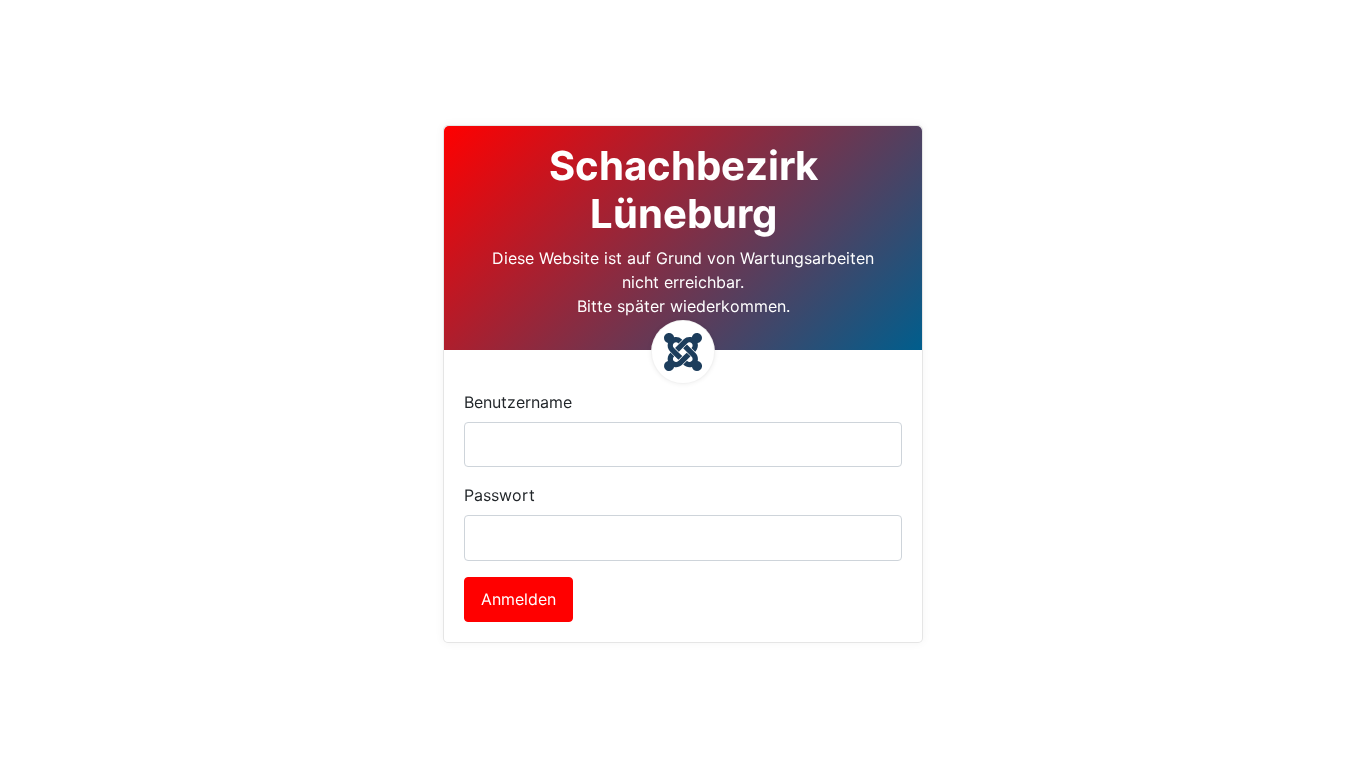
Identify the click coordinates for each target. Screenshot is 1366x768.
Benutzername (518, 402)
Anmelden (518, 599)
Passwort (499, 495)
